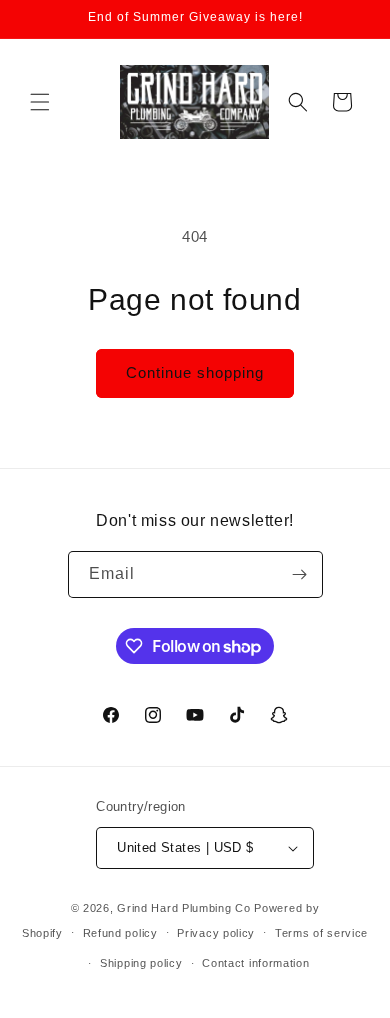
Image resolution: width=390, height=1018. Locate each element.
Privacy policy (216, 933)
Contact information (255, 963)
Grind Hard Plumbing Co (183, 908)
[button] (40, 102)
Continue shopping (195, 372)
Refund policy (120, 933)
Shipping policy (141, 963)
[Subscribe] (300, 574)
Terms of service (321, 933)
